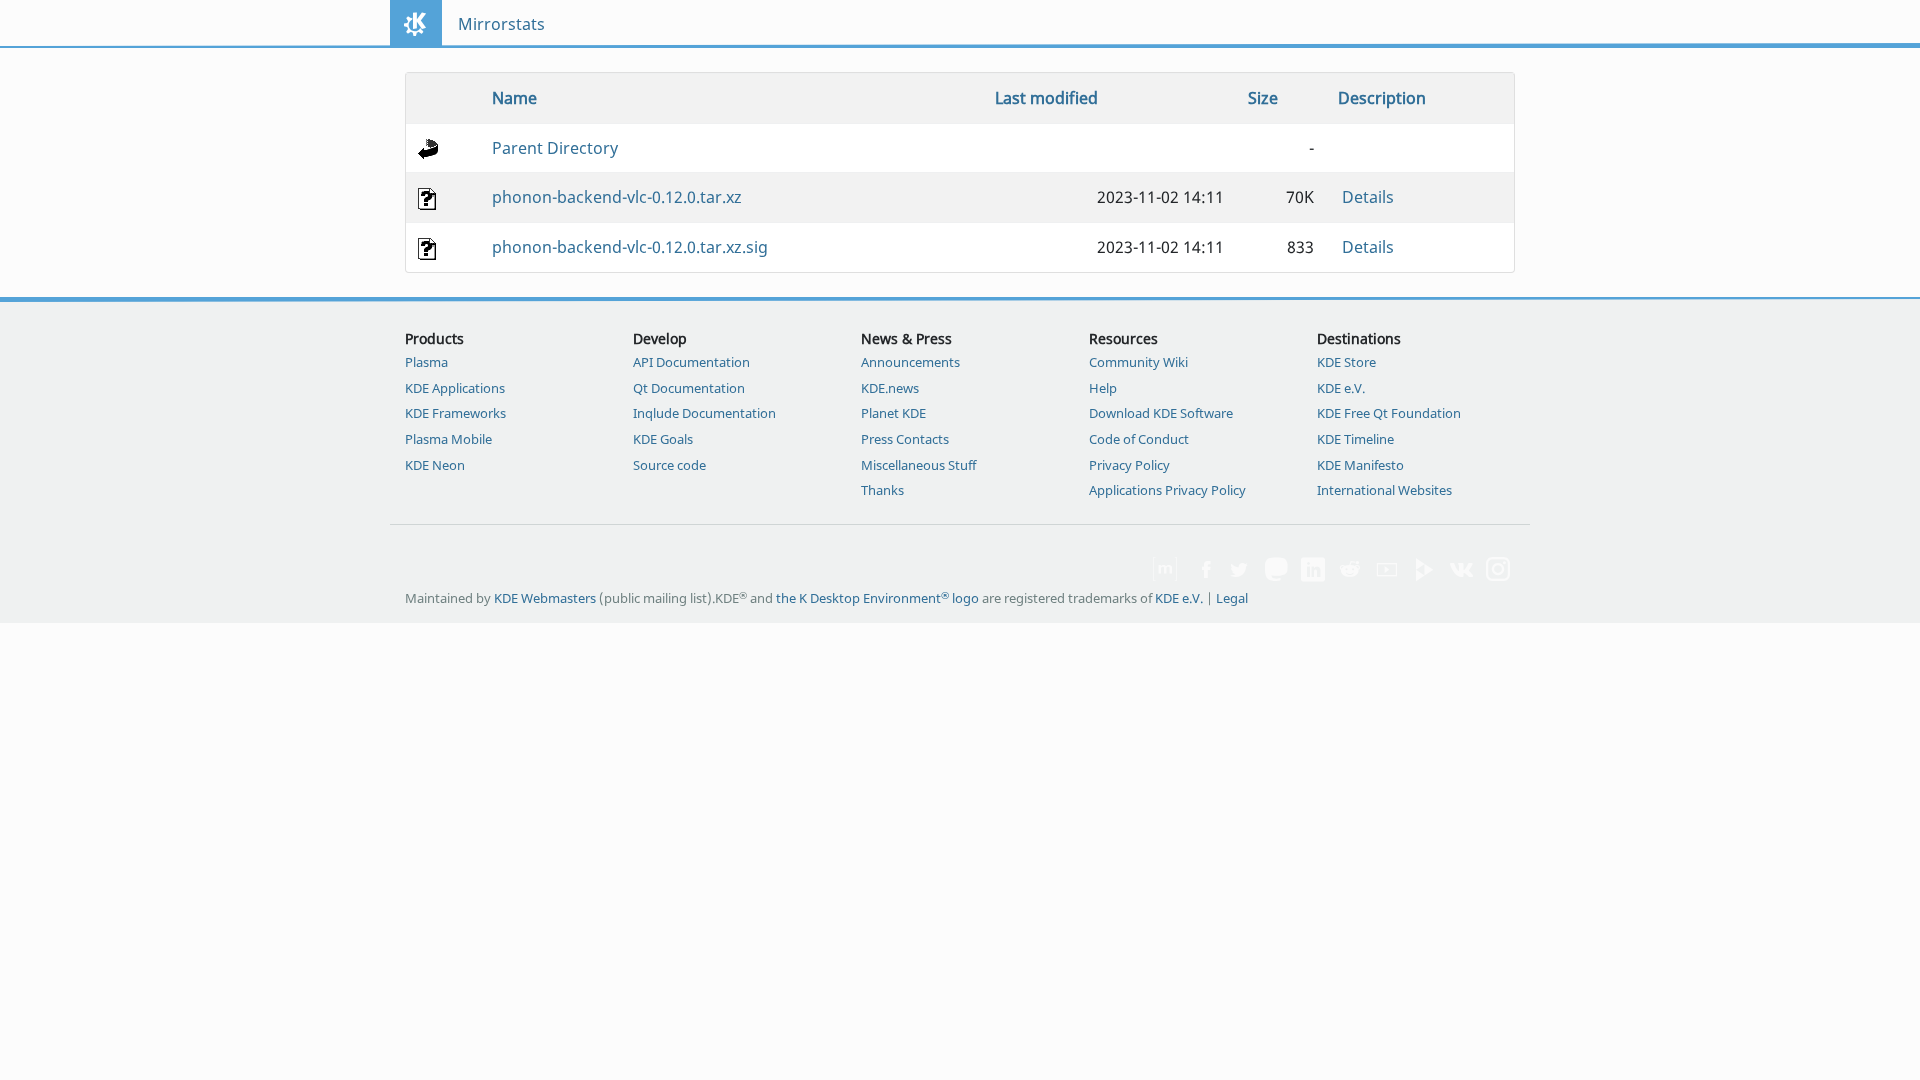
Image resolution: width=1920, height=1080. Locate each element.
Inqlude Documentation (704, 413)
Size (1263, 98)
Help (1103, 388)
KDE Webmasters (545, 598)
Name (514, 98)
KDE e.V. (1341, 388)
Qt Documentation (689, 388)
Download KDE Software (1161, 413)
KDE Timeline (1355, 439)
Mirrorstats (501, 24)
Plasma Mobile (448, 439)
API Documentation (691, 362)
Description (1382, 98)
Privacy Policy (1129, 465)
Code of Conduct (1139, 439)
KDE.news (890, 388)
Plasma (426, 362)
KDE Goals (663, 439)
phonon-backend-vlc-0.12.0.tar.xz (617, 197)
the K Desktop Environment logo (877, 598)
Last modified (1046, 98)
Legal (1232, 598)
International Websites (1384, 490)
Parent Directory (555, 148)
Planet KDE (893, 413)
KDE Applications (455, 388)
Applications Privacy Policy (1167, 490)
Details (1368, 197)
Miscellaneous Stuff (918, 465)
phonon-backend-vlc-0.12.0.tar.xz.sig (630, 247)
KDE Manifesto (1360, 465)
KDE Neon (435, 465)
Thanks (882, 490)
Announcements (910, 362)
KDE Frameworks (455, 413)
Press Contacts (905, 439)
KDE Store (1346, 362)
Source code (669, 465)
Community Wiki (1138, 362)
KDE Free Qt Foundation (1389, 413)
